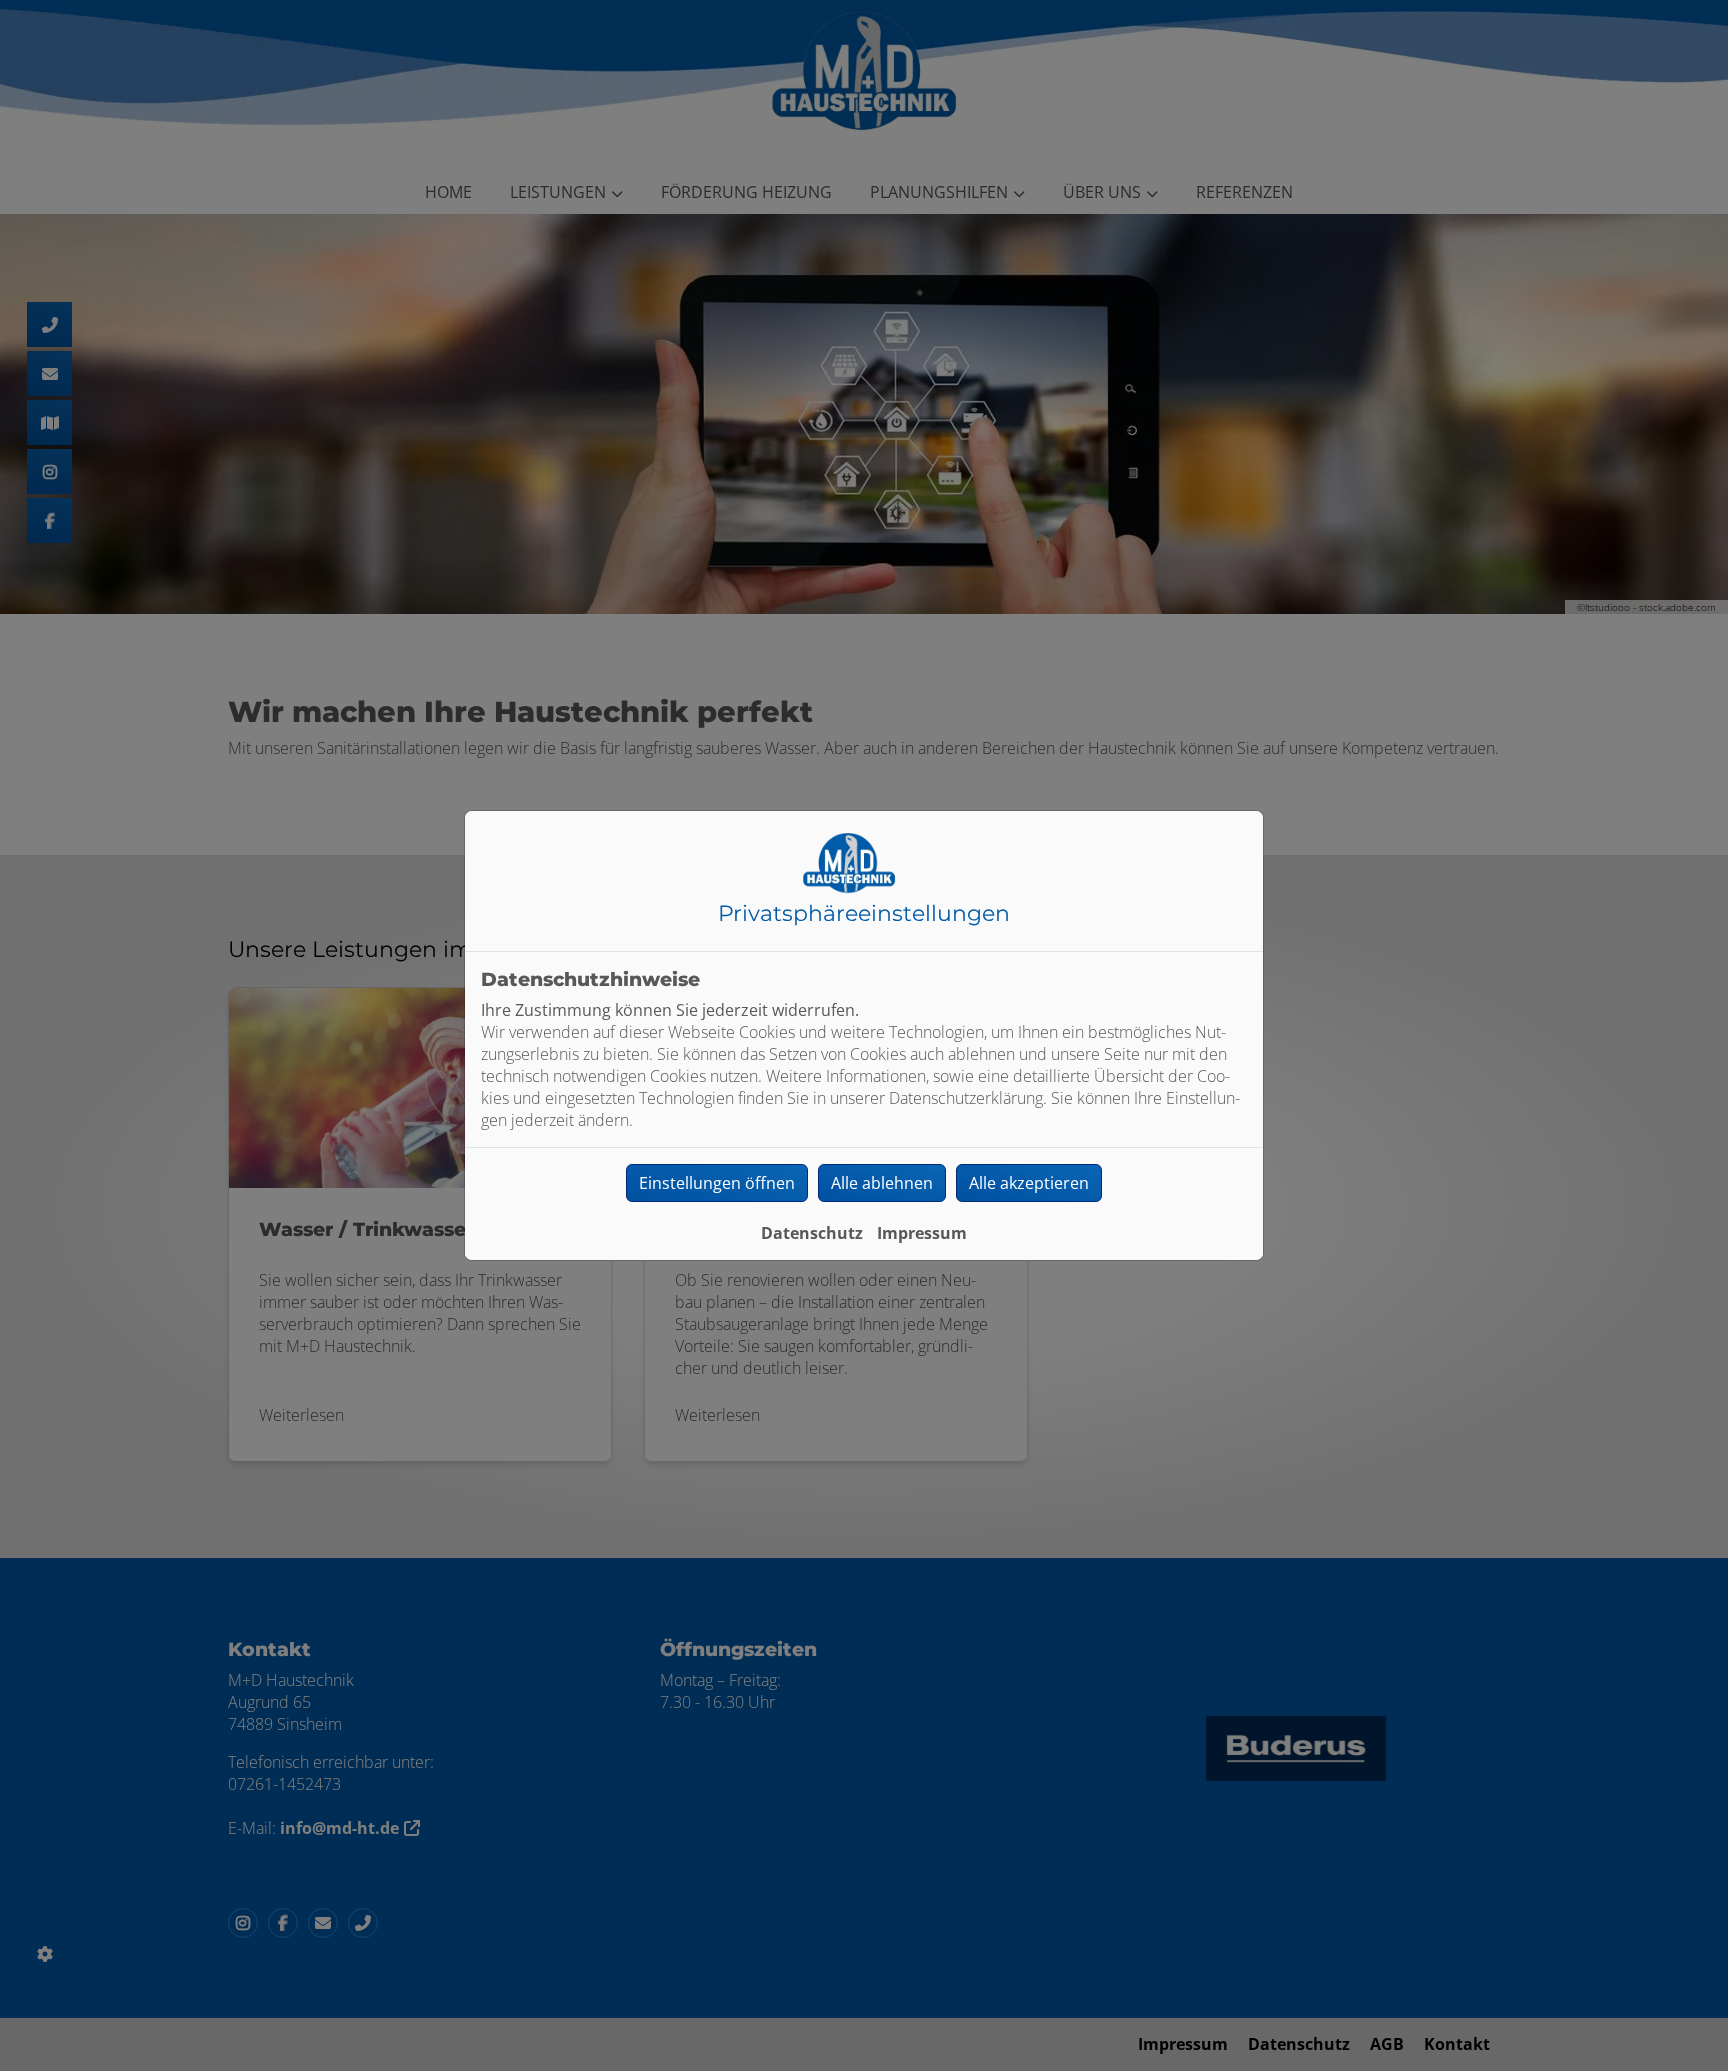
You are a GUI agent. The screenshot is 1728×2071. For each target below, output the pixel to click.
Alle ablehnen (882, 1183)
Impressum (922, 1233)
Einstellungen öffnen (717, 1183)
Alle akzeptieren (1029, 1183)
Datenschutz (812, 1233)
